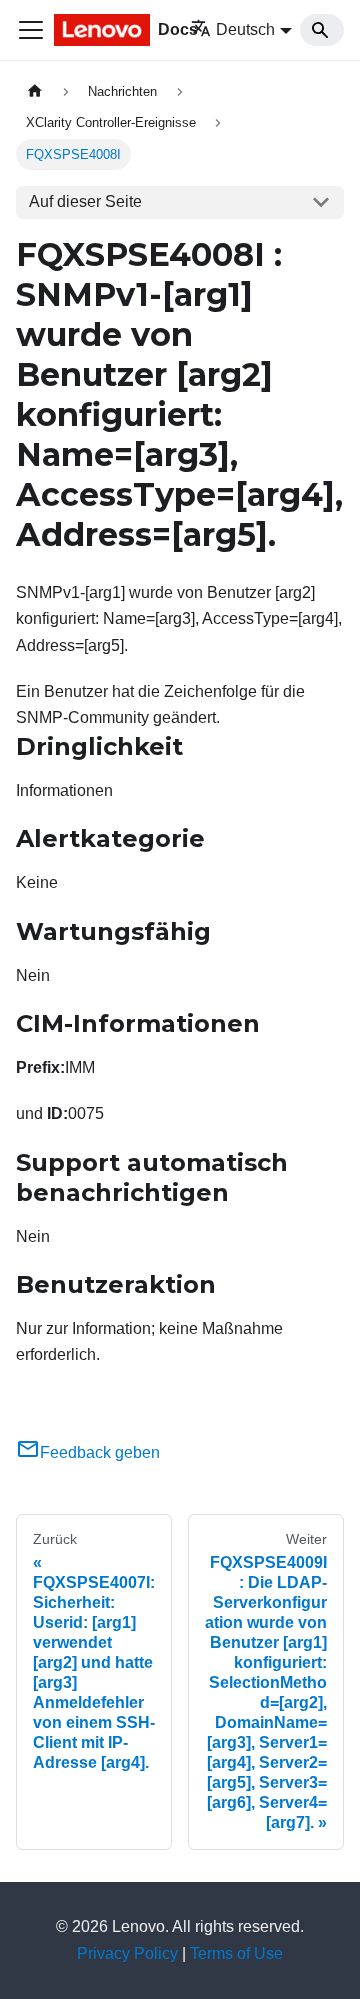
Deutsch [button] (245, 29)
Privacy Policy (127, 1953)
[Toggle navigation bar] (31, 30)
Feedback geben (100, 1452)
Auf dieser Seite (85, 201)
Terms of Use (236, 1953)
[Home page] (35, 91)
